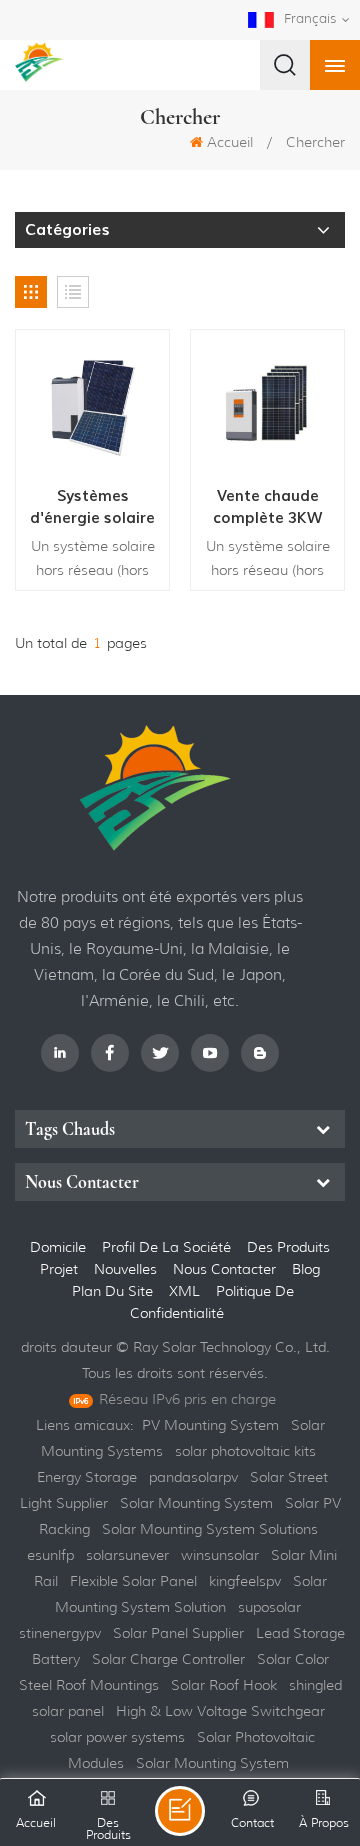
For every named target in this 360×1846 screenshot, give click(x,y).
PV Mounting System (210, 1425)
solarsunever (127, 1555)
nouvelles (125, 1269)
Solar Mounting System (196, 1503)
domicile (58, 1247)
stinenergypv (60, 1633)
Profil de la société (166, 1247)
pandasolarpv (193, 1477)
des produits (288, 1247)
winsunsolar (220, 1555)
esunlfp (50, 1555)
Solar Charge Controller (168, 1659)
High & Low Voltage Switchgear (220, 1711)
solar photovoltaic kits (245, 1451)
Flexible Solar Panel (133, 1581)
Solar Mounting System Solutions (210, 1529)
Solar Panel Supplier (178, 1633)
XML (186, 1291)
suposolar (269, 1607)
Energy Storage (87, 1477)
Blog (306, 1269)
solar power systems (117, 1737)
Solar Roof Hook (224, 1685)
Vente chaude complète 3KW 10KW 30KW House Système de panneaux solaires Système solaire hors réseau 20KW (267, 507)
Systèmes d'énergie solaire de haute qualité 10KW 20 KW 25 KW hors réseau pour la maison (92, 507)
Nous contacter (224, 1269)
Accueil (230, 142)
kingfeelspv (245, 1581)
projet (59, 1269)
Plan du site (114, 1291)
